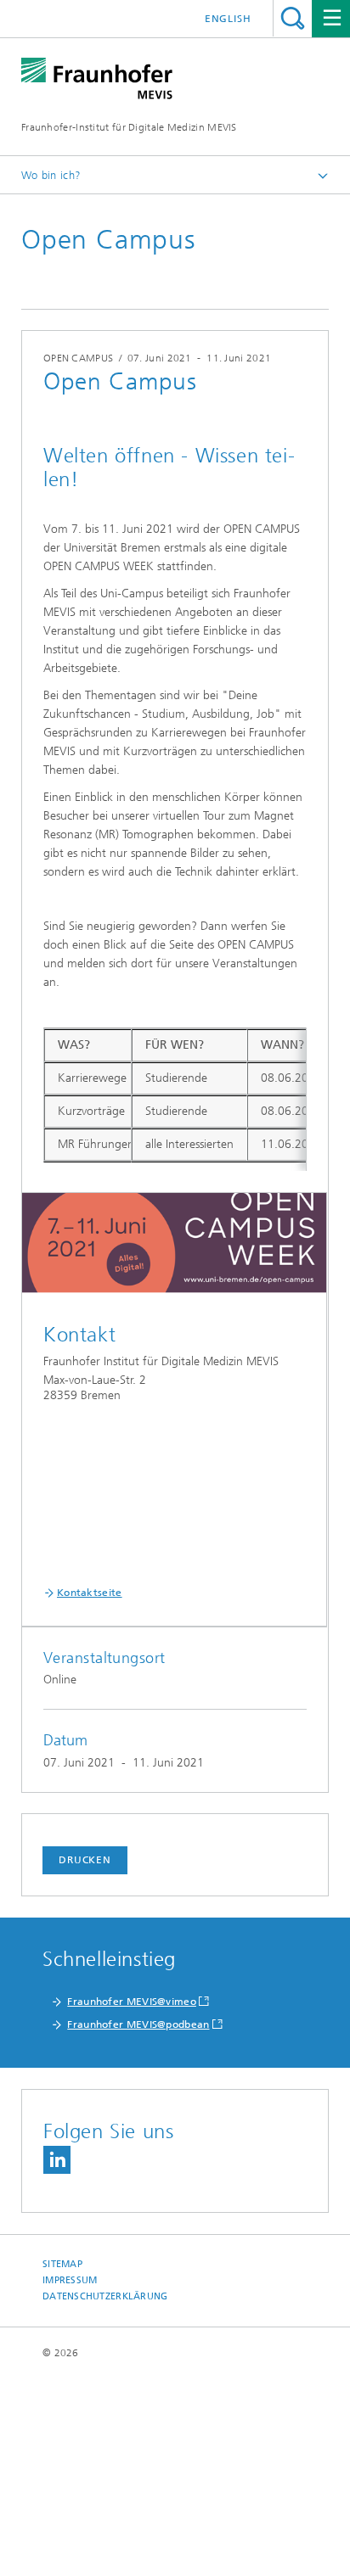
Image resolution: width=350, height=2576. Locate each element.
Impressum (70, 2280)
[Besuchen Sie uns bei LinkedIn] (57, 2160)
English (228, 19)
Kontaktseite (90, 1593)
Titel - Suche (293, 18)
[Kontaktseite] (174, 1252)
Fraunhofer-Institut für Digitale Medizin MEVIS (129, 127)
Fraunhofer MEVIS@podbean (138, 2024)
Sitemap (62, 2264)
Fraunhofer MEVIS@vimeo (132, 2002)
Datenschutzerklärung (105, 2296)
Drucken (85, 1860)
